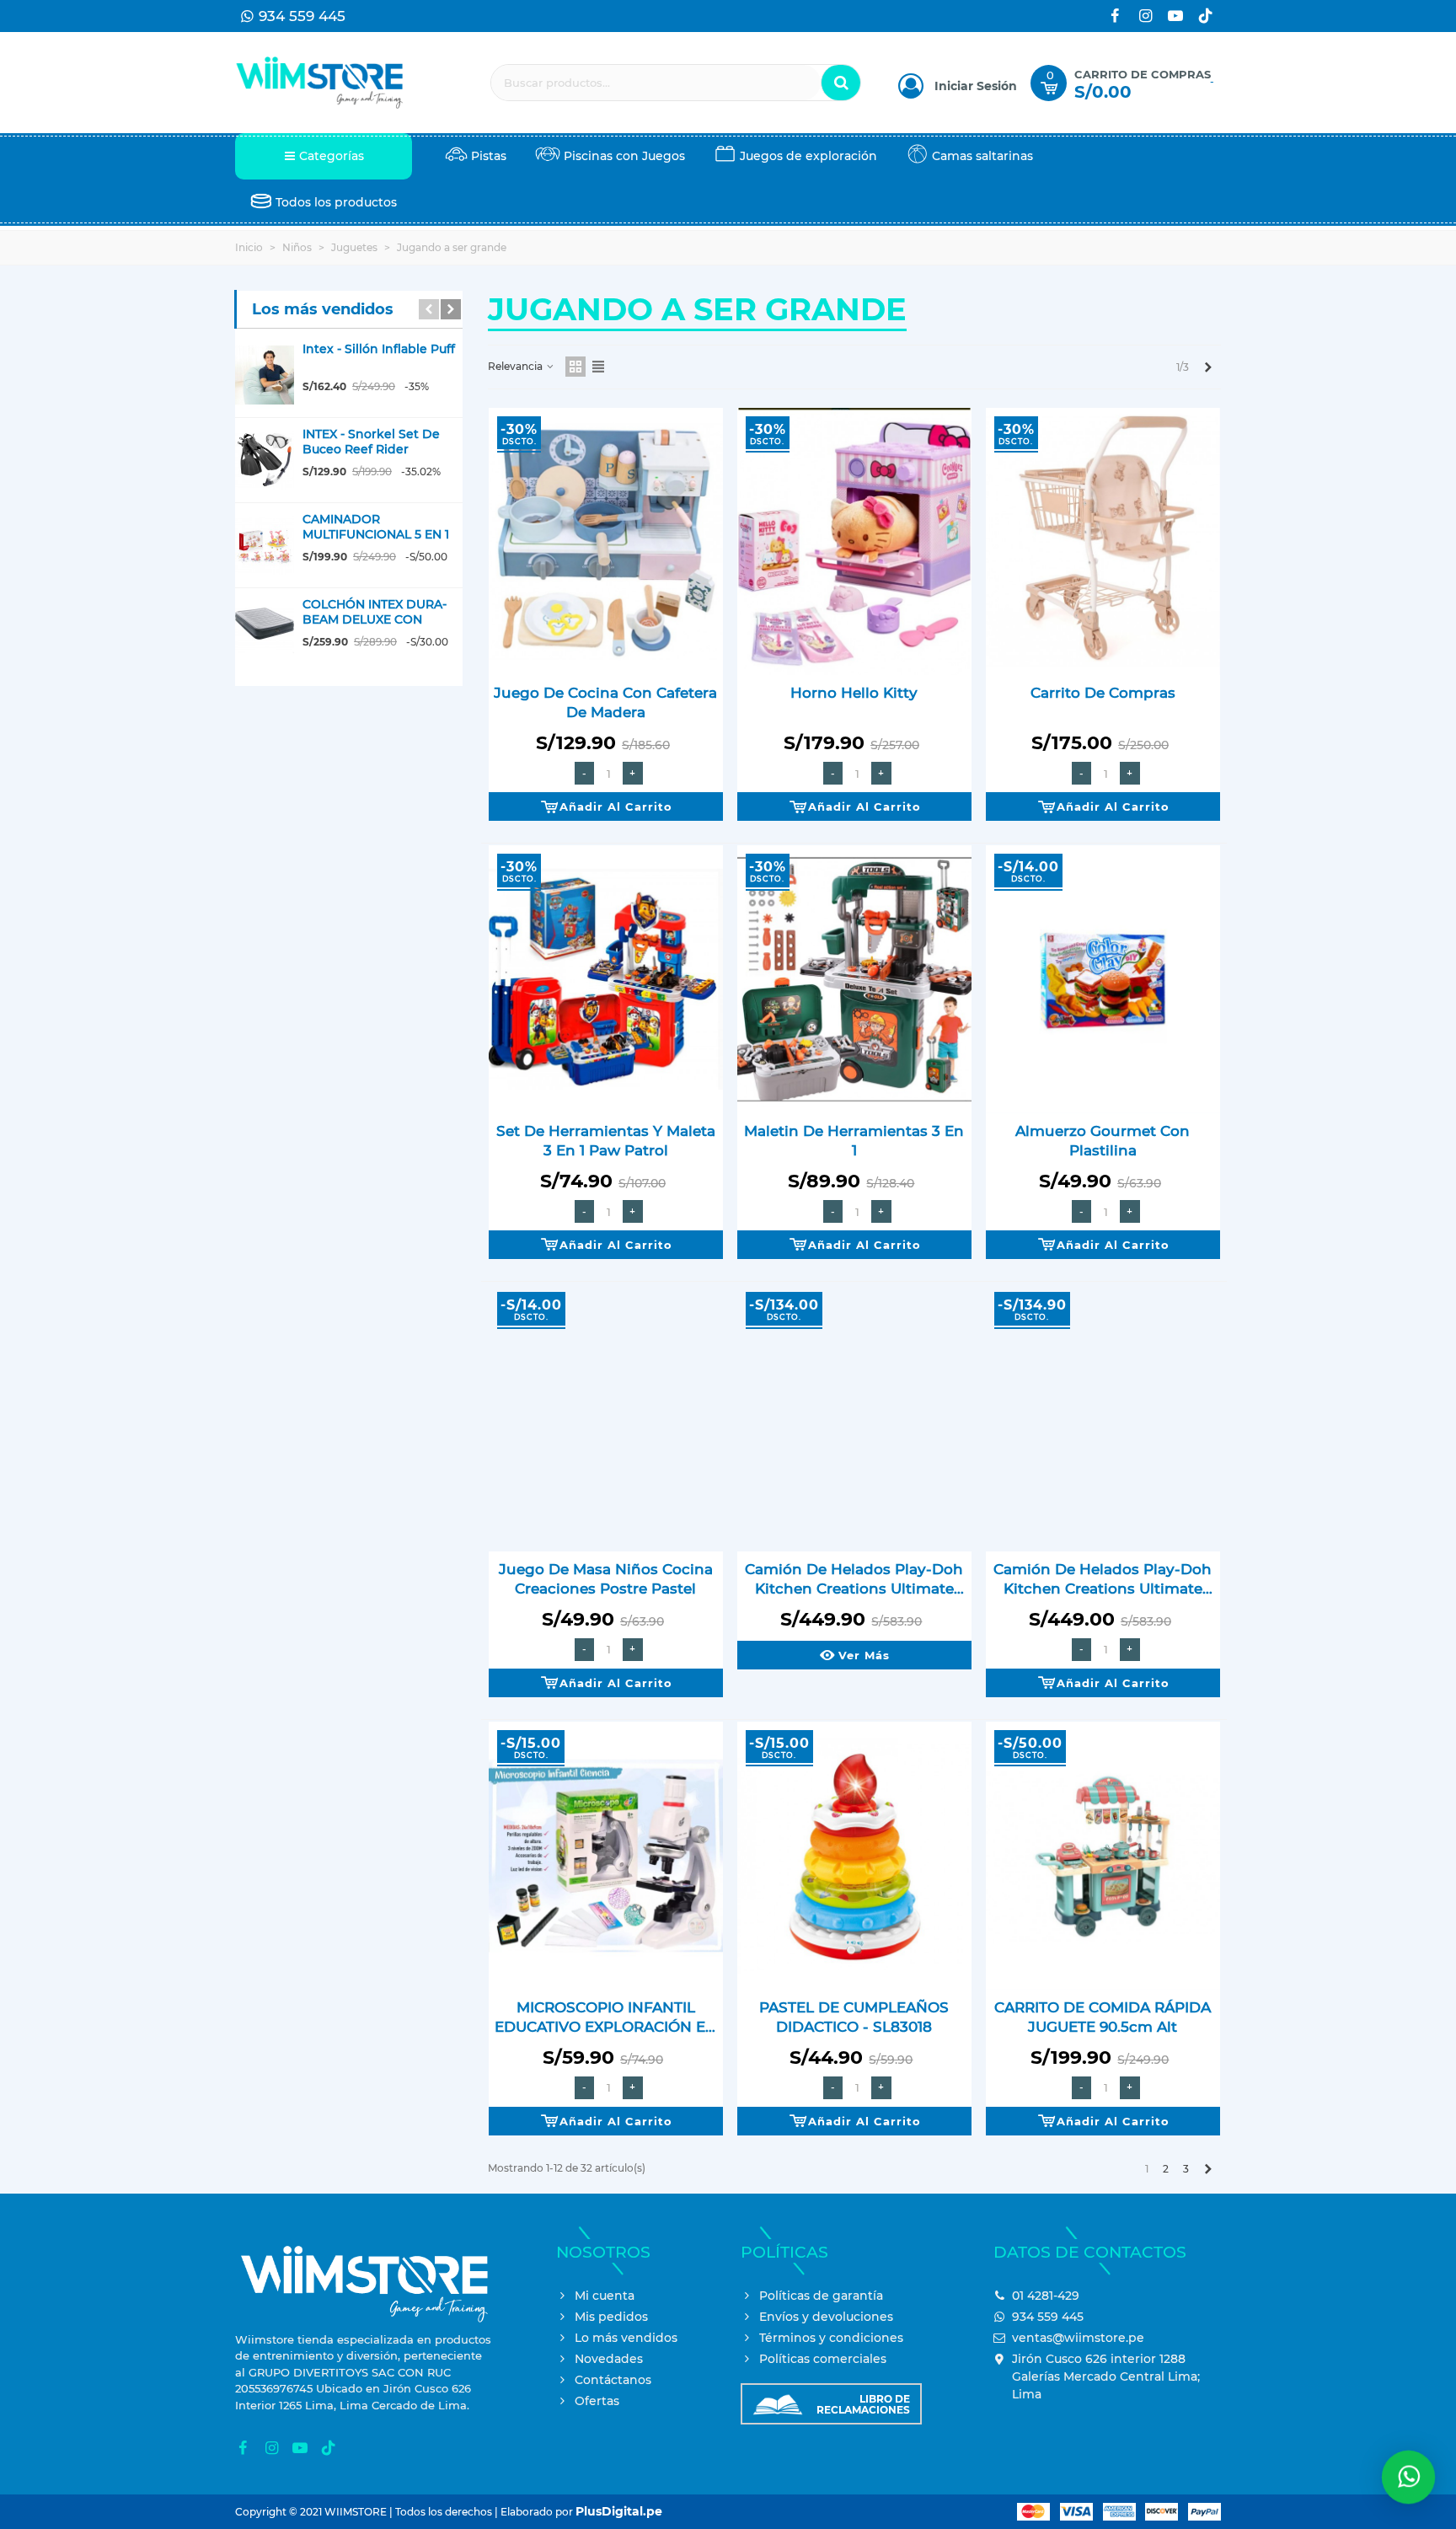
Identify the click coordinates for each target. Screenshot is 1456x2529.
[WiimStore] (319, 83)
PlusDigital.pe (619, 2511)
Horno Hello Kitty (854, 693)
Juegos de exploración (808, 156)
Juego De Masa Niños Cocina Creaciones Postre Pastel (606, 1579)
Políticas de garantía (821, 2296)
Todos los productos (336, 202)
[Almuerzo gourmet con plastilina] (1103, 979)
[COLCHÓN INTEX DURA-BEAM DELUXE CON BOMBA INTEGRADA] (265, 630)
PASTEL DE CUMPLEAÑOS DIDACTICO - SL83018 (854, 2017)
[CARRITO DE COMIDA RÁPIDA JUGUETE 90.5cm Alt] (1103, 1856)
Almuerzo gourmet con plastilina (1103, 1141)
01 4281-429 (1046, 2296)
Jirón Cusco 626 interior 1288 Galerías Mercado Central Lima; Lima (1106, 2376)
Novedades (609, 2359)
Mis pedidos (611, 2317)
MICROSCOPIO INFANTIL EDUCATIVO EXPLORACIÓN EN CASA (606, 2018)
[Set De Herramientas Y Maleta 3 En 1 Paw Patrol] (606, 979)
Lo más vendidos (626, 2338)
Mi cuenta (605, 2296)
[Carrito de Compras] (1103, 542)
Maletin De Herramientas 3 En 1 (854, 1141)
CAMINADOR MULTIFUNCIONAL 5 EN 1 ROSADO (376, 534)
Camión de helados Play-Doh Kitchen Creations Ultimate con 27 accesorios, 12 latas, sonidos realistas (854, 1580)
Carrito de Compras (1103, 693)
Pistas (489, 156)
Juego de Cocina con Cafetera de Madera (605, 702)
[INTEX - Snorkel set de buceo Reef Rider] (265, 460)
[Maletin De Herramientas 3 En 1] (854, 979)
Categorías (332, 156)
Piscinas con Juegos (624, 156)
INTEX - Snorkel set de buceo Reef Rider (371, 442)
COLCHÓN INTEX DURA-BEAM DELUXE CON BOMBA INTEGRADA (375, 619)
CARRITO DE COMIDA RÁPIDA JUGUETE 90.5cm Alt (1103, 2017)
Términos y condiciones (831, 2338)
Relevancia (517, 366)
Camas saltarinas (982, 156)
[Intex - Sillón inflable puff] (265, 375)
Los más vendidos (323, 309)
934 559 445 (1048, 2317)
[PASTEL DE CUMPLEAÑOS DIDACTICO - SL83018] (854, 1856)
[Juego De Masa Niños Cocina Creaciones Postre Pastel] (606, 1417)
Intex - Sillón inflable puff (379, 349)
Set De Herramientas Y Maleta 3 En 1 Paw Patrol (606, 1141)
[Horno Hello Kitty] (854, 542)
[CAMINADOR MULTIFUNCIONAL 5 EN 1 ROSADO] (265, 545)
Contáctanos (613, 2380)
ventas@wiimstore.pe (1078, 2338)
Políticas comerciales (823, 2359)
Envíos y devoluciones (826, 2317)
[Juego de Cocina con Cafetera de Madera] (606, 542)
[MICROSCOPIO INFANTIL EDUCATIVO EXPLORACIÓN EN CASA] (606, 1856)
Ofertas (597, 2401)
